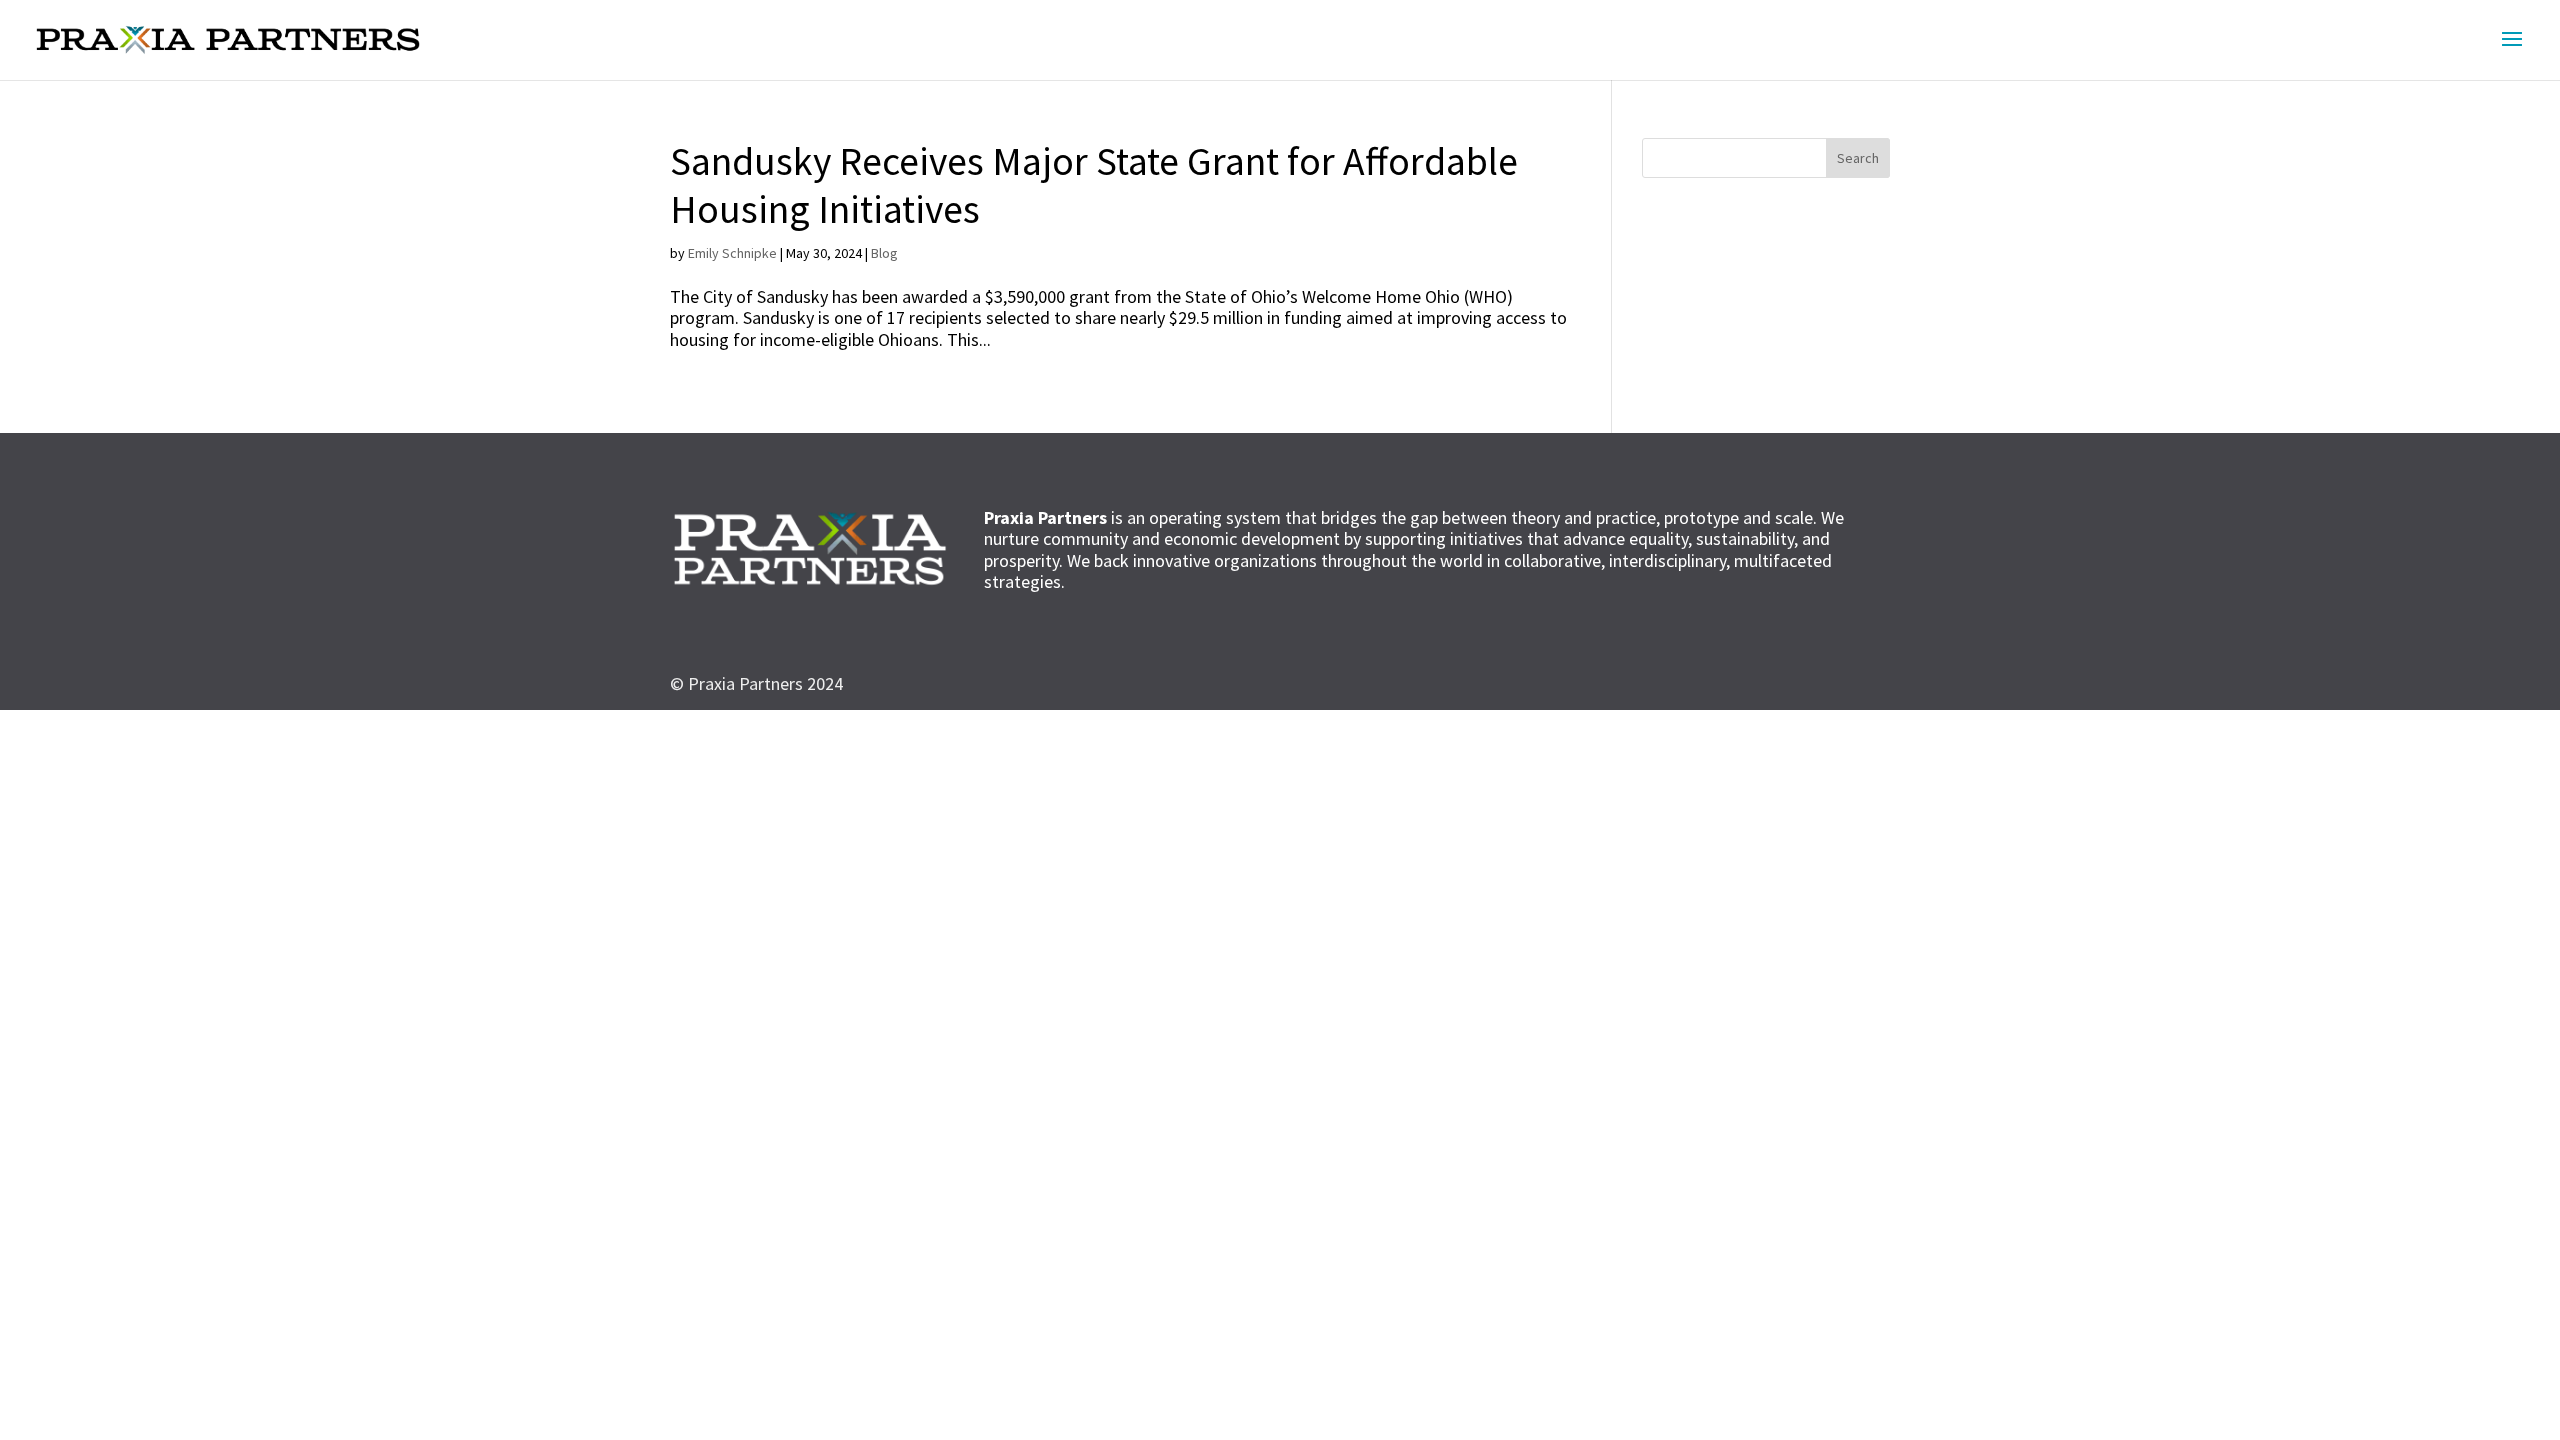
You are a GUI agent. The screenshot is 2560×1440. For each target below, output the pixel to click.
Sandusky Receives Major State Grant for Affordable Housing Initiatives (1094, 185)
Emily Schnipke (732, 253)
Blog (884, 253)
